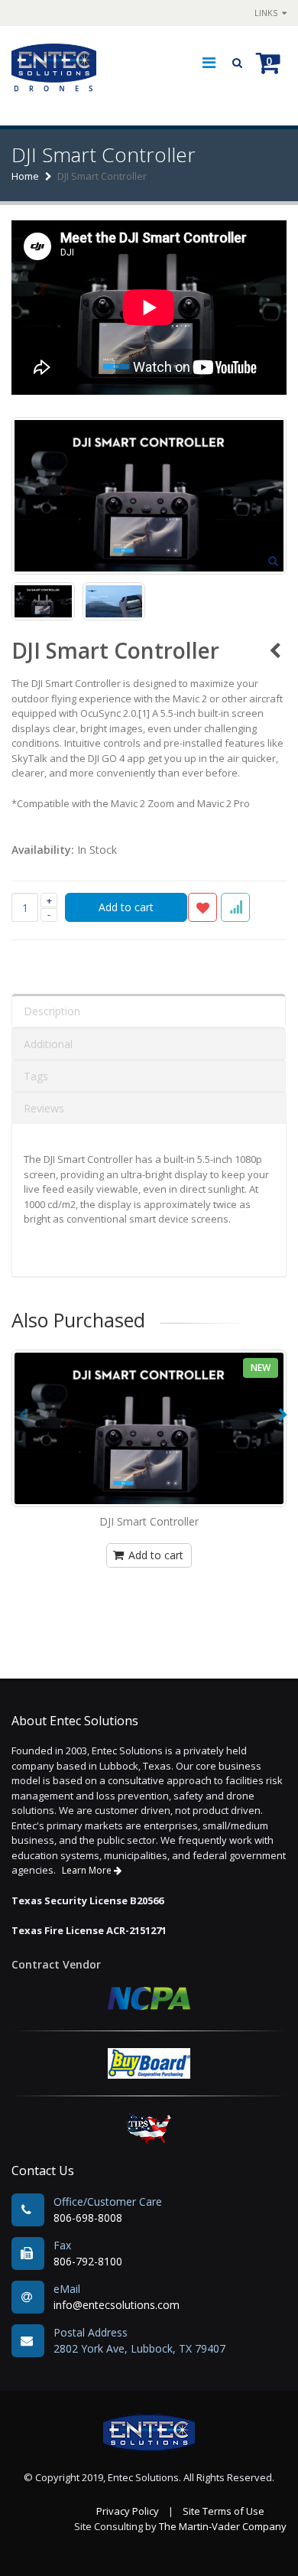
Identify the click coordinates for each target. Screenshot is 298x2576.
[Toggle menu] (209, 63)
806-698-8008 (88, 2218)
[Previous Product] (275, 650)
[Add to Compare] (235, 907)
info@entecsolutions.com (117, 2305)
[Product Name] (149, 1428)
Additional (48, 1044)
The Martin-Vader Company (223, 2526)
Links (267, 13)
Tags (36, 1076)
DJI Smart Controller (149, 1521)
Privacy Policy (128, 2511)
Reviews (44, 1108)
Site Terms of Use (223, 2511)
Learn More (88, 1870)
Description (52, 1011)
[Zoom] (273, 562)
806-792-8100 (88, 2261)
